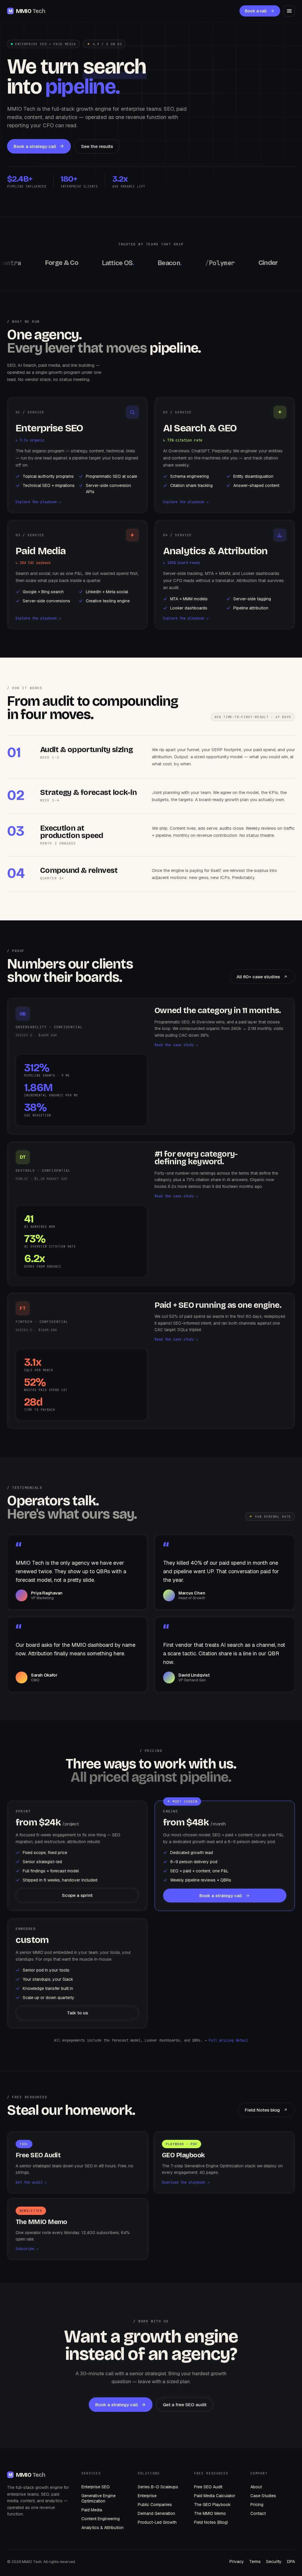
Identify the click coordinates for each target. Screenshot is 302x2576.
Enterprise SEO (96, 2487)
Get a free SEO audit (185, 2405)
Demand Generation (156, 2513)
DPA (291, 2562)
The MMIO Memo (210, 2513)
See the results (97, 146)
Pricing (257, 2505)
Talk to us (77, 2013)
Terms (255, 2562)
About (256, 2487)
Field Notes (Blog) (211, 2522)
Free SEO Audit (208, 2487)
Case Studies (263, 2496)
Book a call (256, 11)
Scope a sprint (77, 1895)
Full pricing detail (228, 2040)
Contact (258, 2513)
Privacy (237, 2562)
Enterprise (147, 2496)
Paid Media (92, 2510)
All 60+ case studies (258, 977)
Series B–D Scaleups (158, 2487)
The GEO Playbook (212, 2505)
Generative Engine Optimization (99, 2498)
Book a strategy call (35, 146)
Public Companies (155, 2505)
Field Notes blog (262, 2110)
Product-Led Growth (157, 2522)
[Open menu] (289, 11)
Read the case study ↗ (176, 1045)
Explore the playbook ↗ (38, 502)
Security (274, 2562)
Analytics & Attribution (102, 2528)
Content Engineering (101, 2519)
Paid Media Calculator (215, 2496)
